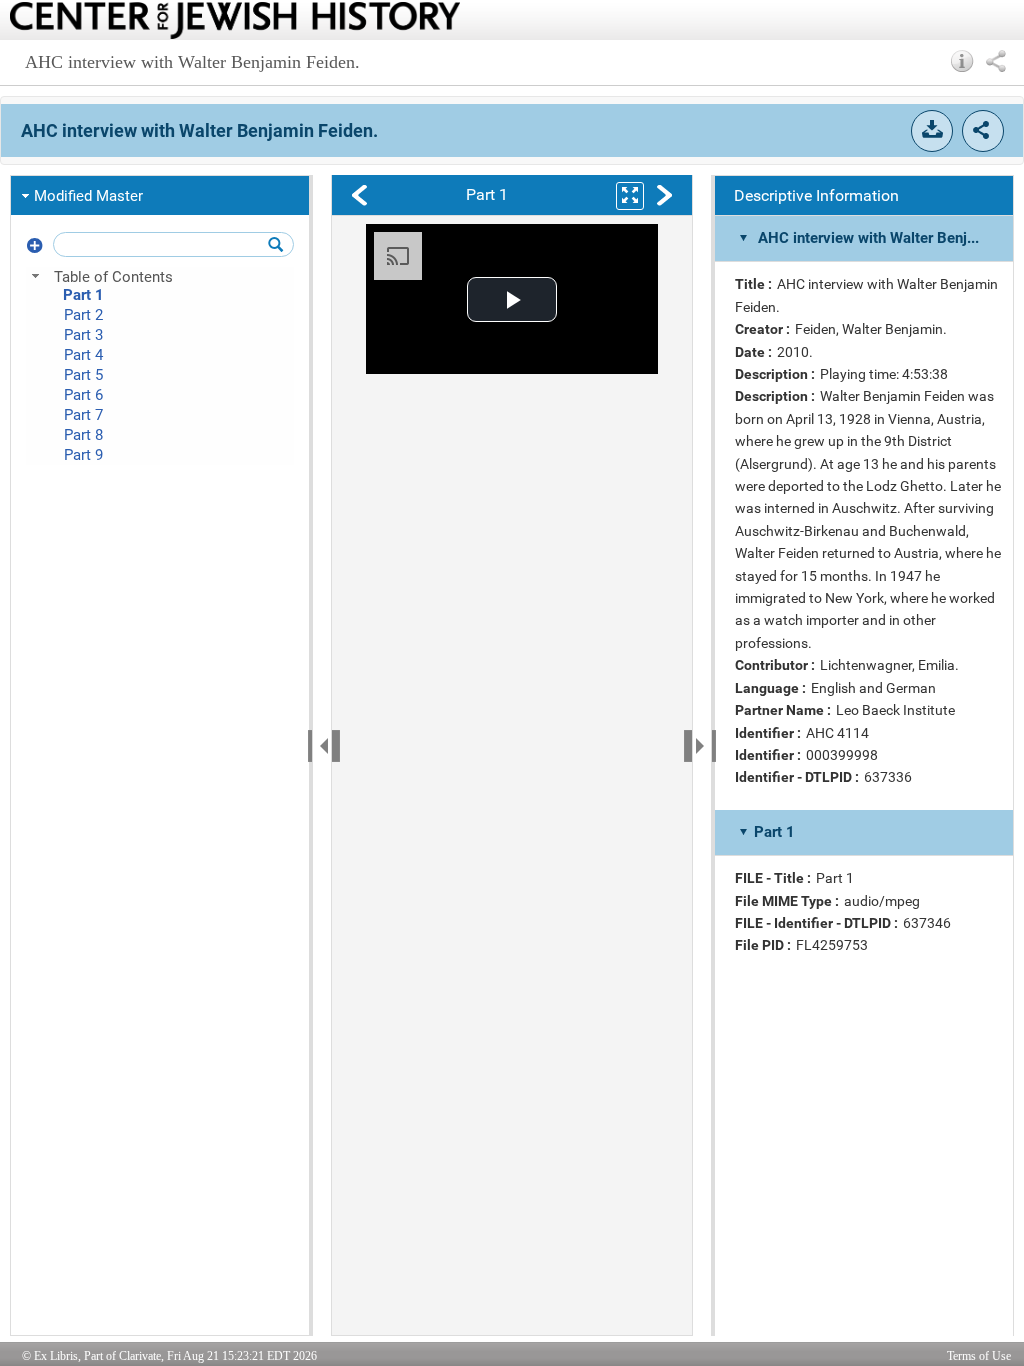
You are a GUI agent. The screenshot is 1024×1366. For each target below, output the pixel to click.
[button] (962, 61)
